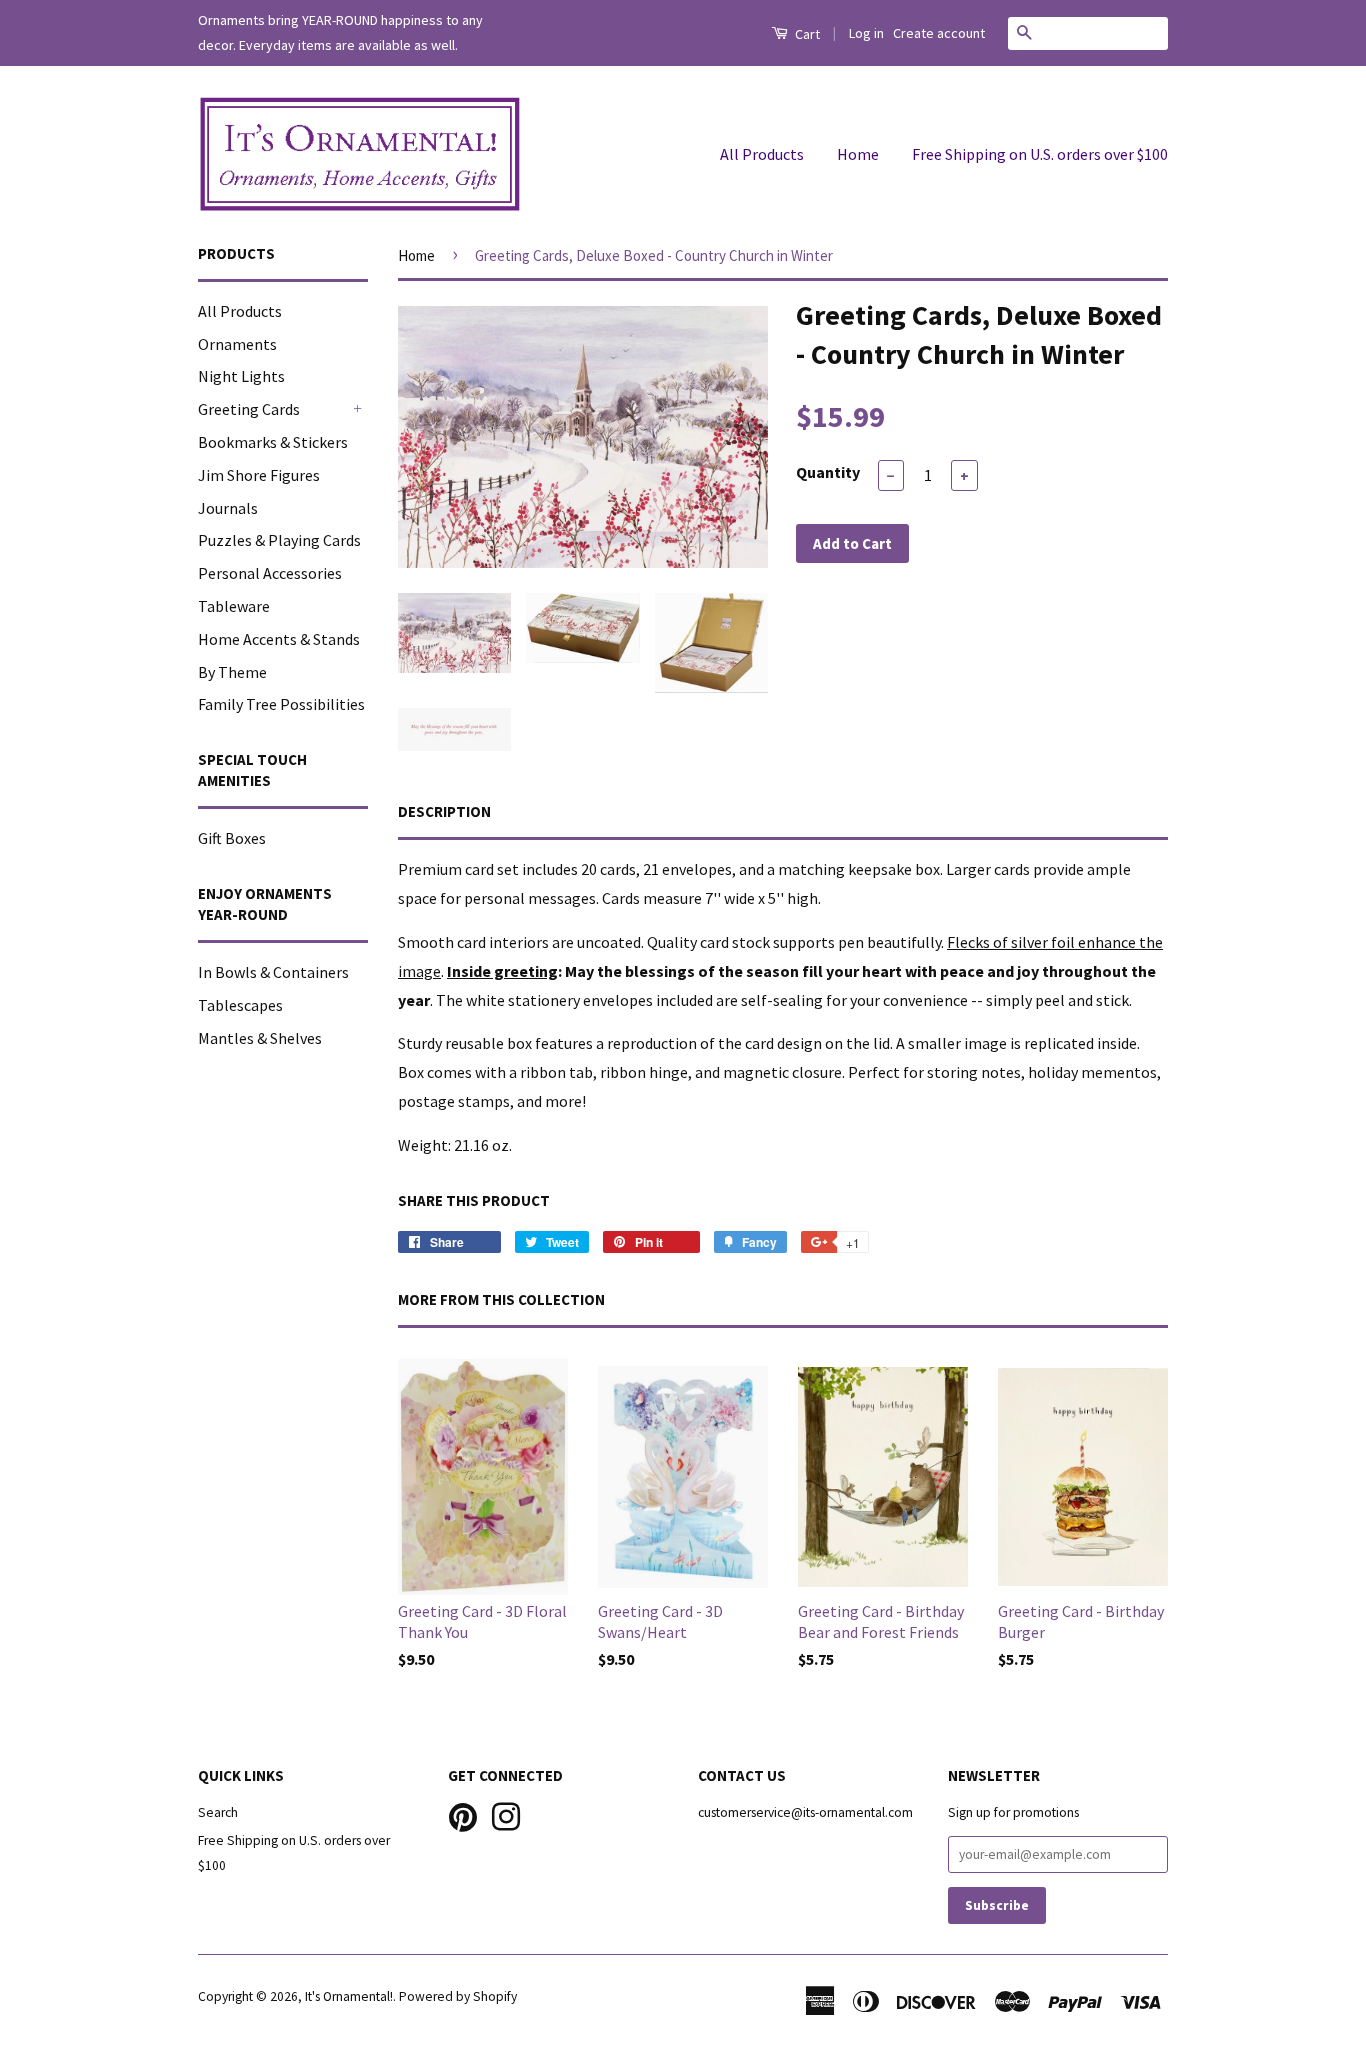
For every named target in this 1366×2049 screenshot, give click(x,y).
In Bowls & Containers (273, 972)
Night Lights (241, 376)
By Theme (232, 672)
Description (444, 811)
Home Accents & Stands (279, 639)
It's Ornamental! (349, 1996)
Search (218, 1812)
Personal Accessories (270, 573)
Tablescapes (240, 1005)
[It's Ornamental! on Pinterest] (463, 1815)
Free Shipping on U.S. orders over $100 (1040, 154)
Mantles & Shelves (260, 1038)
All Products (762, 154)
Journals (228, 508)
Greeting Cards (249, 409)
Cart (806, 34)
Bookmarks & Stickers (273, 442)
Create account (939, 33)
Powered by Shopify (458, 1996)
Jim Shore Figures (259, 475)
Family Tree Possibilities (281, 704)
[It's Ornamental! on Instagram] (506, 1815)
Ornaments (237, 344)
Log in (866, 33)
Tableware (234, 606)
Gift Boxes (232, 838)
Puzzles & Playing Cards (279, 540)
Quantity (828, 472)
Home (858, 154)
